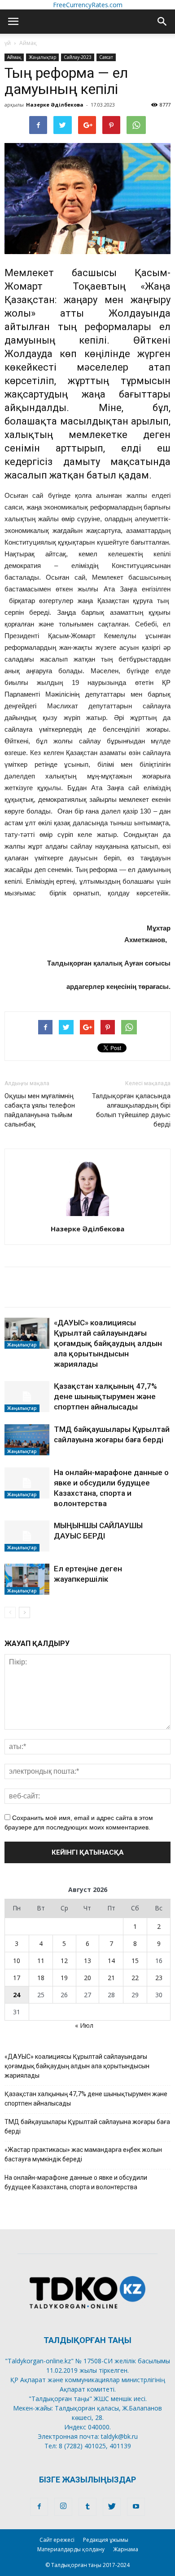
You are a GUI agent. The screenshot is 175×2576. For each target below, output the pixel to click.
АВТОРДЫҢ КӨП (36, 1297)
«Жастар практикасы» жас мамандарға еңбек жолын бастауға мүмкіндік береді (83, 2154)
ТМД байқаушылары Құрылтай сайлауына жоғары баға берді (87, 2127)
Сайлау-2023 (78, 57)
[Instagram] (63, 2507)
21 (111, 1978)
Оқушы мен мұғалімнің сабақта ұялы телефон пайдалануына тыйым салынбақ (40, 1110)
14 (111, 1961)
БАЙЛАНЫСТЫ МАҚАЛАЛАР (60, 1277)
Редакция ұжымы (106, 2540)
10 (17, 1961)
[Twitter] (112, 2507)
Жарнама (126, 2549)
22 (135, 1978)
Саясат (106, 57)
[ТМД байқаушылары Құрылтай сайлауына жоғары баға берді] (27, 1440)
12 (64, 1961)
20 (87, 1978)
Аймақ (28, 43)
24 (17, 1995)
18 (41, 1978)
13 (87, 1961)
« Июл (84, 2025)
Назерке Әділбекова (55, 105)
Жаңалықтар (42, 57)
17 (17, 1978)
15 (135, 1961)
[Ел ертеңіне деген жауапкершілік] (27, 1579)
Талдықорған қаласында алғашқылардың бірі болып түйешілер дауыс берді (131, 1110)
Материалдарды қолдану (71, 2549)
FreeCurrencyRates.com (88, 5)
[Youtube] (136, 2507)
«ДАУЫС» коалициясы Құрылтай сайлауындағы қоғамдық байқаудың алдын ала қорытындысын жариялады (108, 1343)
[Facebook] (39, 2507)
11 (41, 1961)
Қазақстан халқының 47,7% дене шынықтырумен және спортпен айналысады (105, 1396)
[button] (162, 22)
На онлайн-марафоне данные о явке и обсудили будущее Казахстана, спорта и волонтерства (76, 2182)
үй (8, 43)
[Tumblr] (87, 2507)
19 (64, 1978)
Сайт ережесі (57, 2540)
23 (159, 1978)
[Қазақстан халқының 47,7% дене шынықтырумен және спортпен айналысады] (27, 1397)
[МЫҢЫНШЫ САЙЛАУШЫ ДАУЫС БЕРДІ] (27, 1536)
